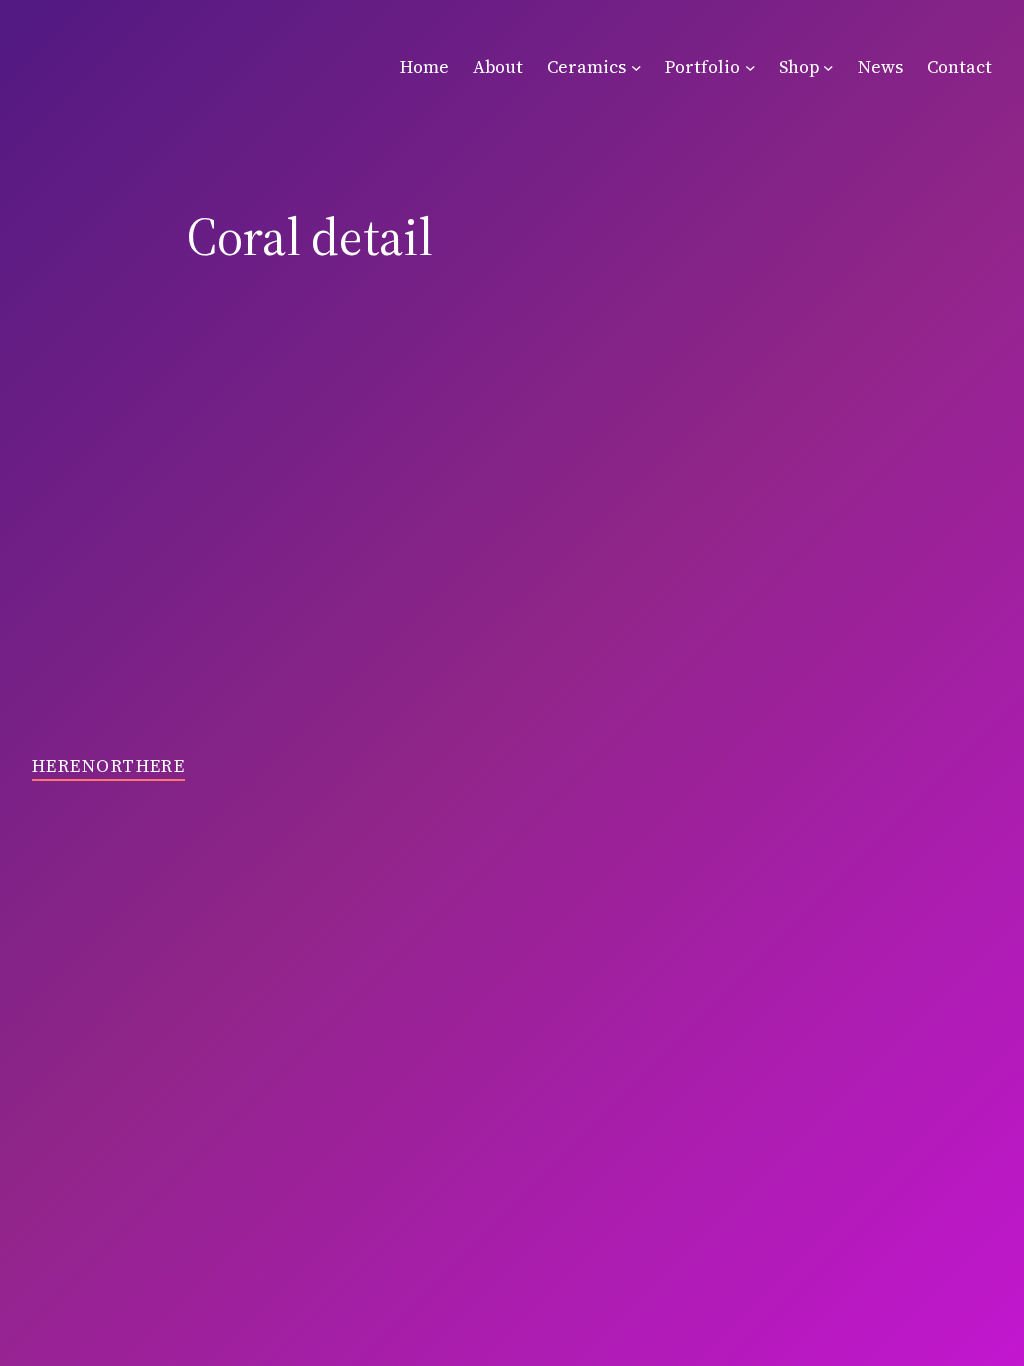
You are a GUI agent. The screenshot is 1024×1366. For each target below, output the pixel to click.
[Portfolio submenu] (750, 67)
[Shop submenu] (828, 67)
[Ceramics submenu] (636, 67)
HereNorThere (108, 766)
